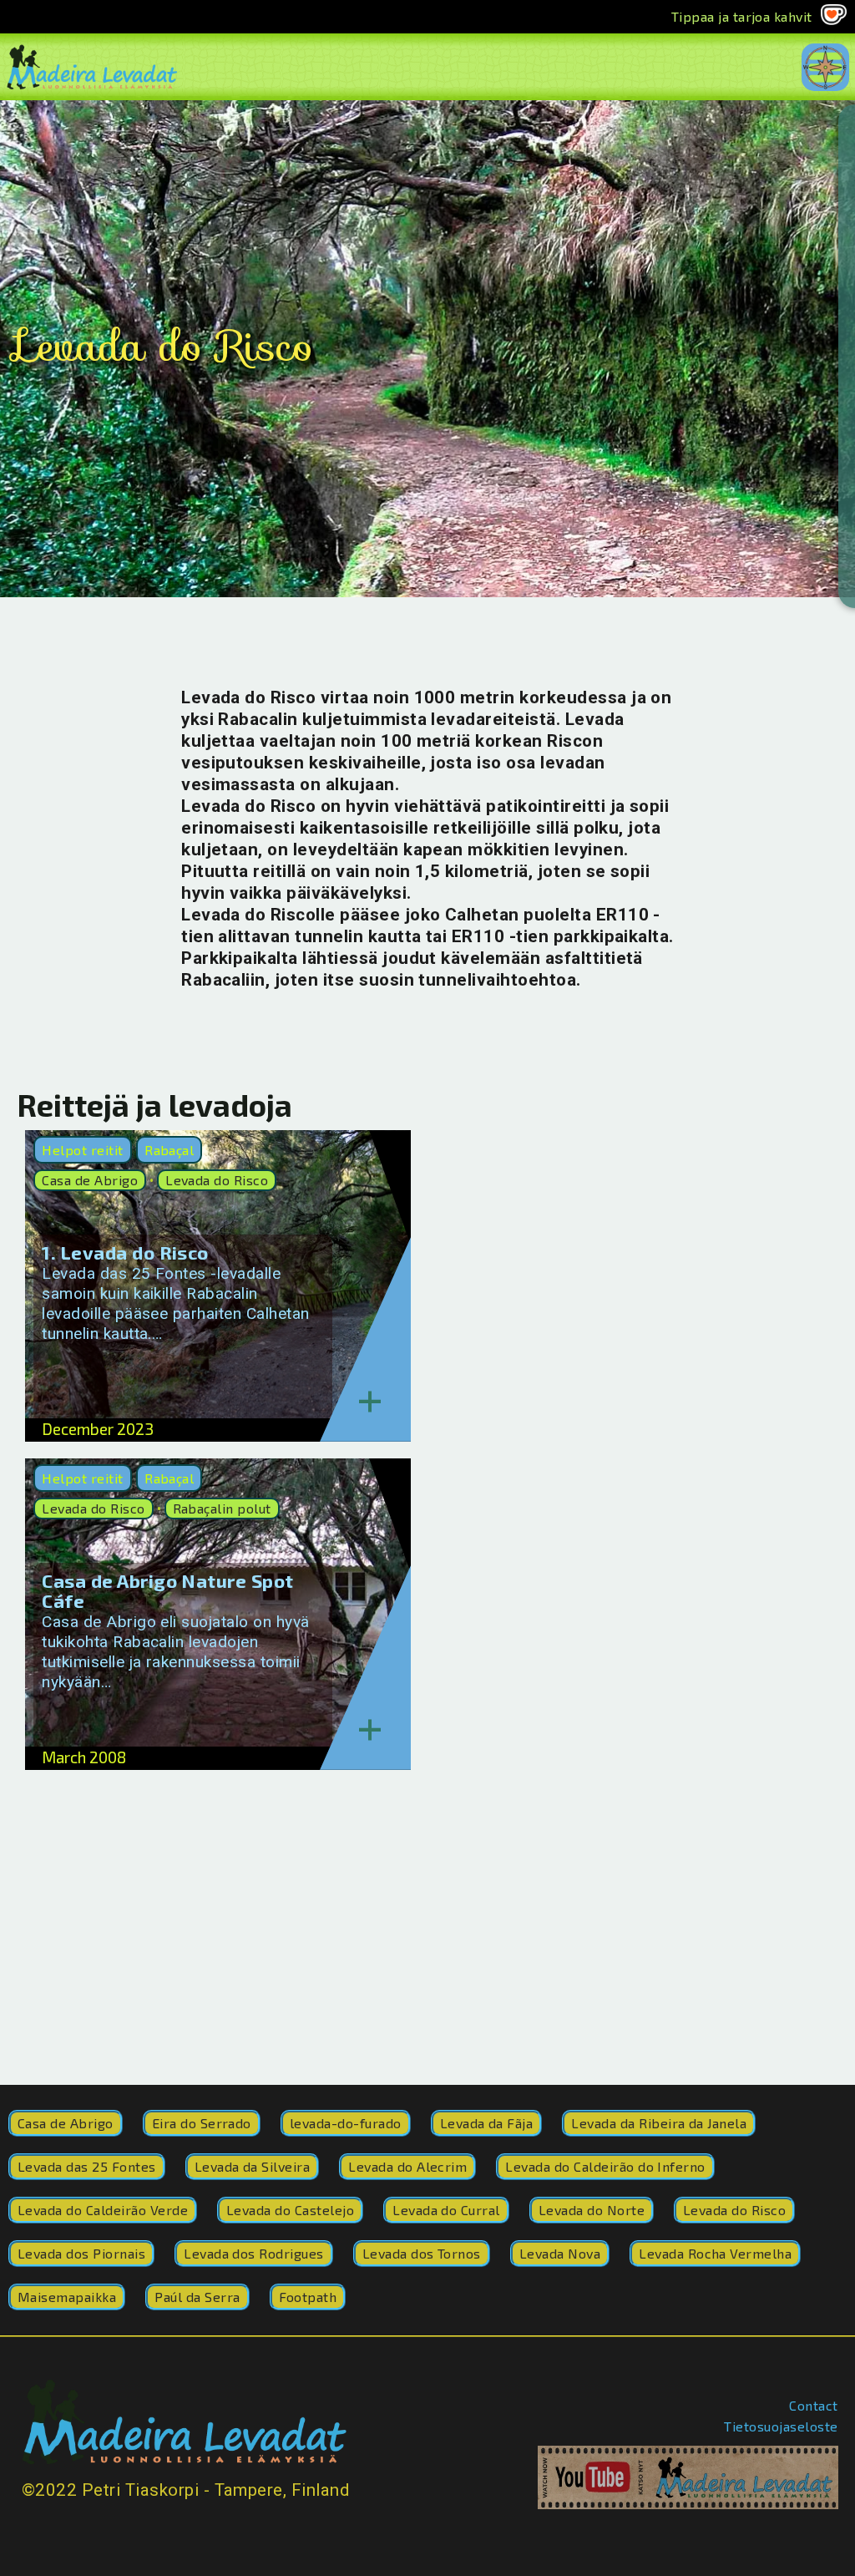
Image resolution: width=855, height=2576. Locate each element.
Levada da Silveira (253, 2166)
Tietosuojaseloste (781, 2426)
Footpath (308, 2297)
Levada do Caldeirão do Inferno (605, 2166)
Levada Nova (560, 2253)
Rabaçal (169, 1150)
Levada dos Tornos (422, 2253)
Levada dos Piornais (81, 2253)
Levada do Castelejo (290, 2210)
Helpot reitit (82, 1150)
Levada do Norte (592, 2210)
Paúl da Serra (197, 2297)
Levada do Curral (446, 2210)
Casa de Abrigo (90, 1180)
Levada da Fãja (487, 2123)
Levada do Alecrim (407, 2166)
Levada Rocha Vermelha (715, 2253)
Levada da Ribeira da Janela (659, 2123)
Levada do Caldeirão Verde (103, 2210)
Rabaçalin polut (222, 1508)
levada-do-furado (346, 2123)
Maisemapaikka (67, 2297)
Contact (813, 2405)
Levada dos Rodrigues (254, 2253)
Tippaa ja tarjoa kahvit (742, 16)
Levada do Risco (217, 1180)
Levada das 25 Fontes (87, 2166)
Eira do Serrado (202, 2123)
